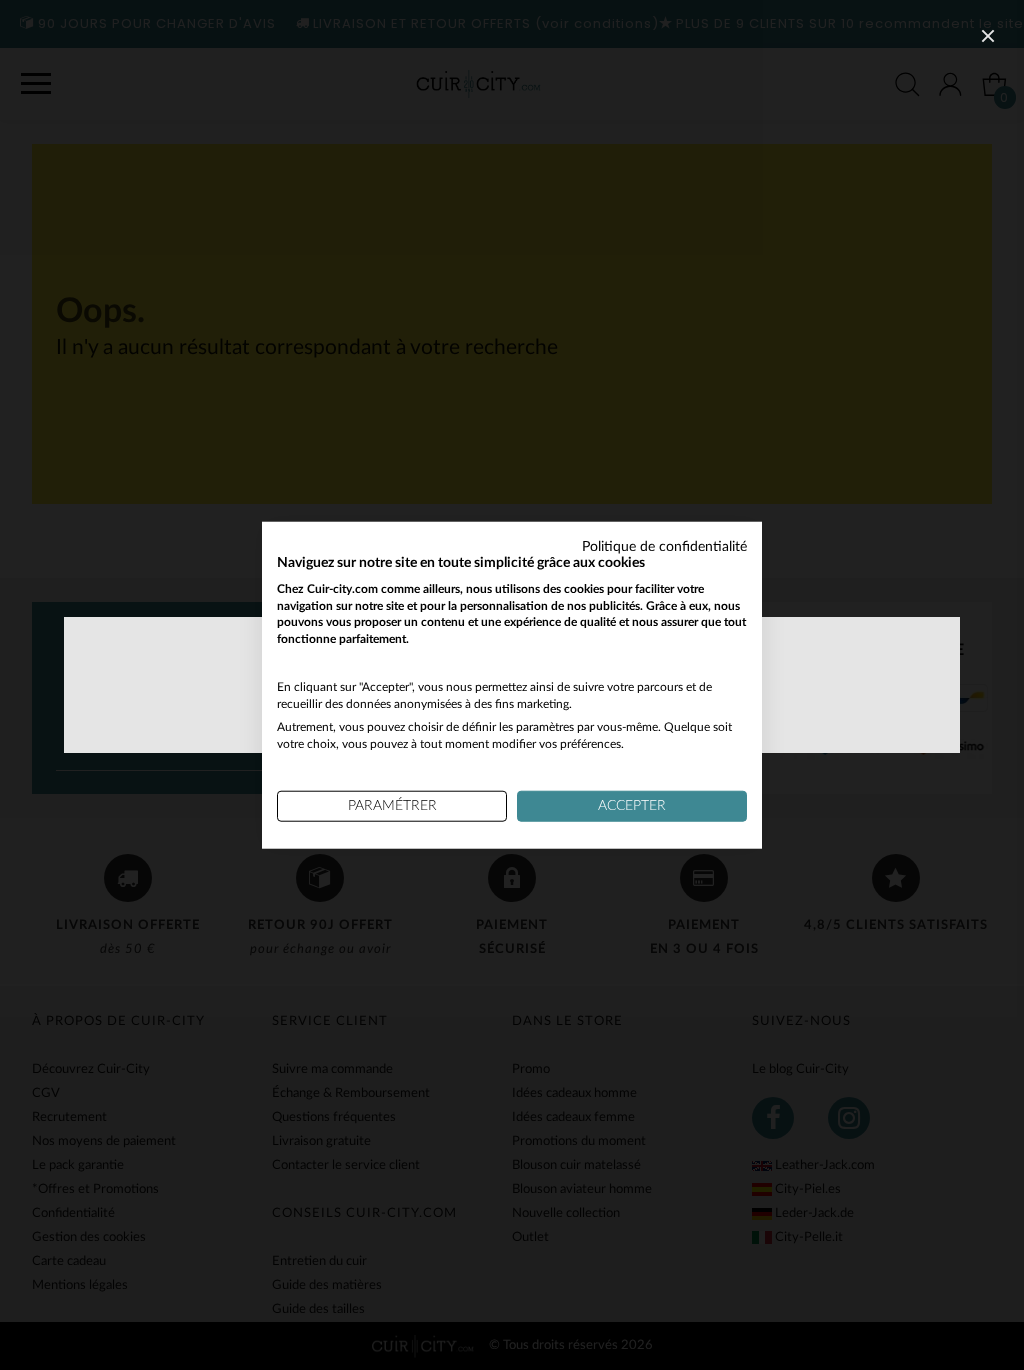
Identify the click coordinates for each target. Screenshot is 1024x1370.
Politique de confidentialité (664, 547)
